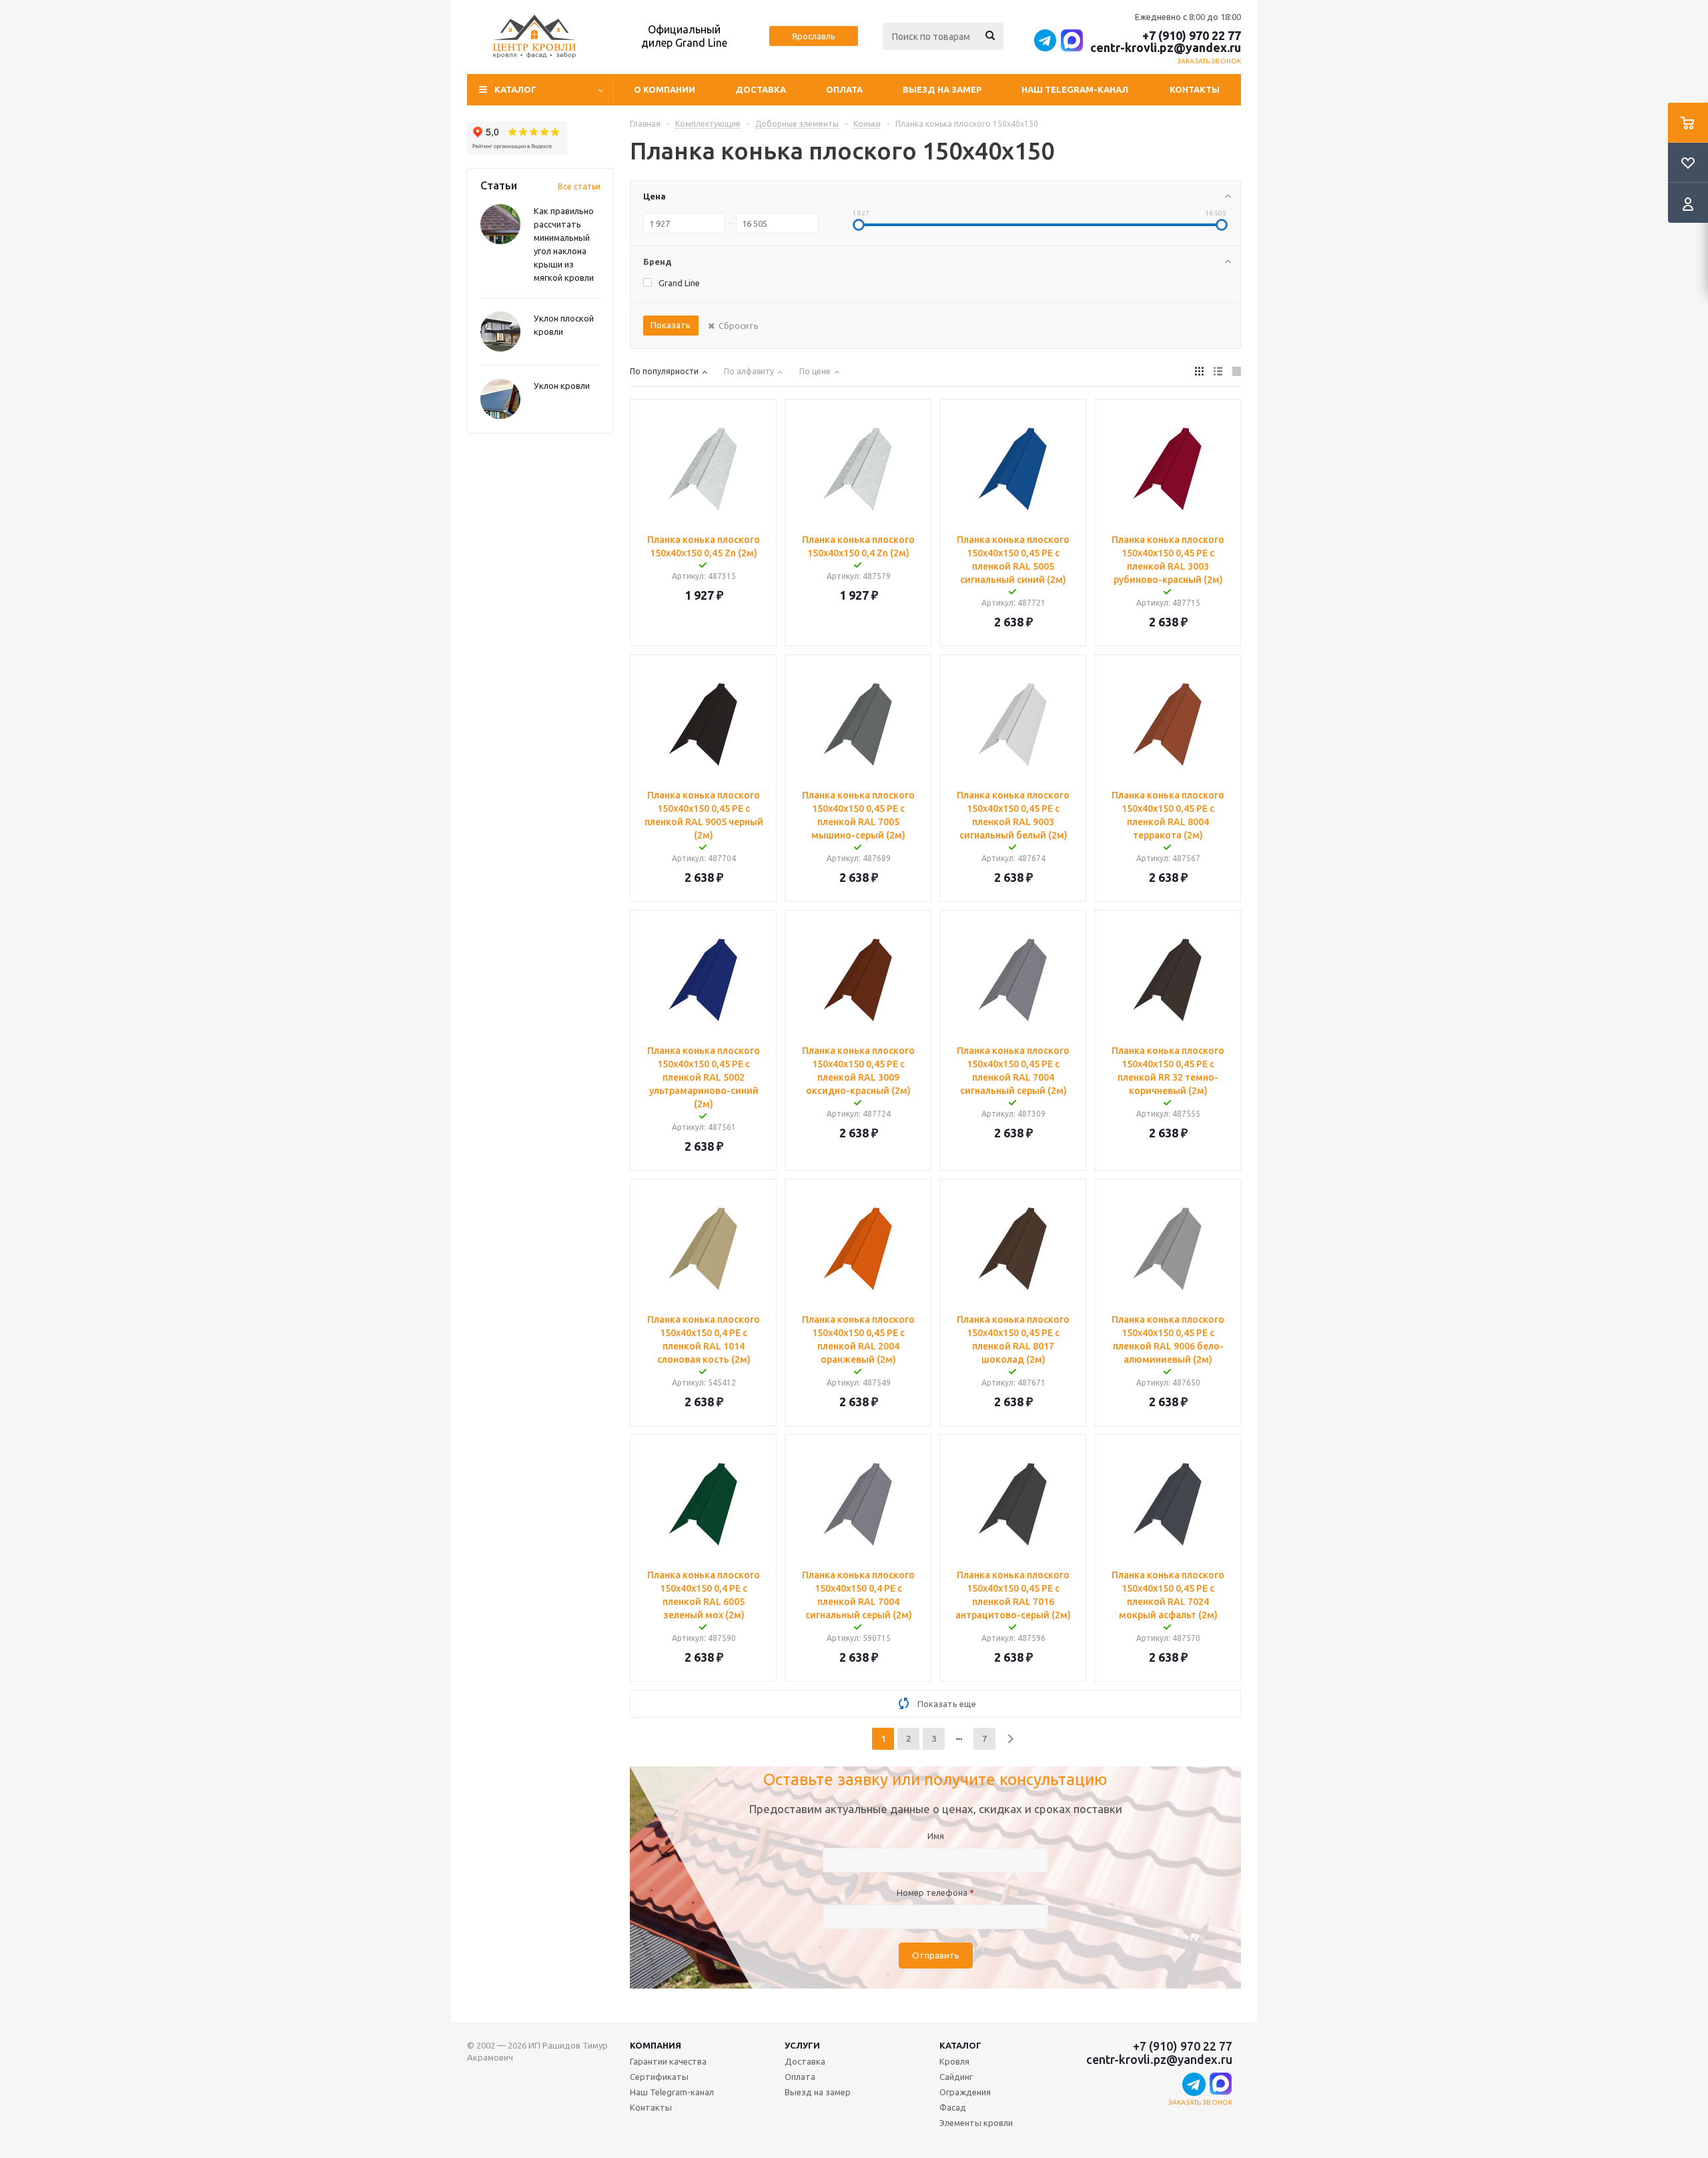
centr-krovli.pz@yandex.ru (1166, 47)
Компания (656, 2045)
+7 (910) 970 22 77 (1192, 35)
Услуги (802, 2045)
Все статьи (579, 186)
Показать (671, 325)
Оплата (844, 89)
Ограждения (965, 2092)
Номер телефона (935, 1893)
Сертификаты (659, 2077)
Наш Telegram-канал (1075, 89)
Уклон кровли (562, 386)
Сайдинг (956, 2077)
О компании (665, 89)
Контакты (1195, 89)
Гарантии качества (668, 2061)
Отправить (936, 1956)
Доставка (761, 89)
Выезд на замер (942, 89)
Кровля (954, 2061)
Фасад (953, 2107)
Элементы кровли (976, 2123)
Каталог (960, 2045)
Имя (936, 1836)
